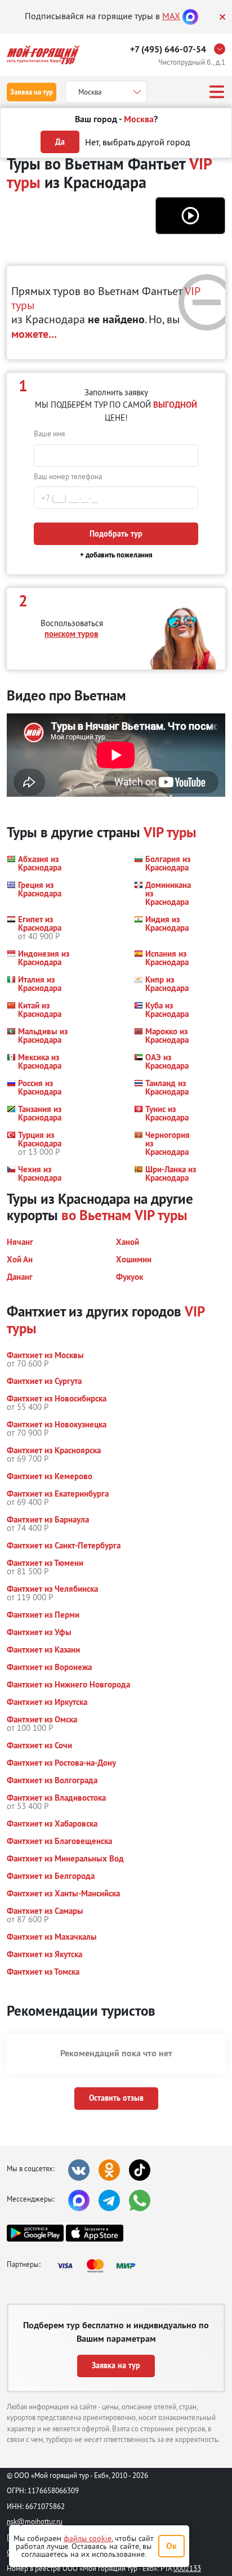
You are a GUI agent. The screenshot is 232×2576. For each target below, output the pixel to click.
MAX (171, 16)
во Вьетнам (96, 1215)
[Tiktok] (140, 2170)
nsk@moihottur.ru (35, 2521)
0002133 (187, 2568)
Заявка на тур (32, 92)
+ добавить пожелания (116, 555)
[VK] (79, 2170)
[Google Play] (35, 2233)
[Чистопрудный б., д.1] (222, 49)
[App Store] (94, 2233)
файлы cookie (88, 2538)
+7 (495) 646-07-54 (168, 49)
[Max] (190, 16)
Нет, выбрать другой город (138, 142)
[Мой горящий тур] (43, 55)
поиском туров (72, 634)
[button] (190, 216)
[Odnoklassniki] (109, 2170)
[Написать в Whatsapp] (140, 2200)
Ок (171, 2546)
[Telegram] (109, 2200)
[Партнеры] (100, 2266)
